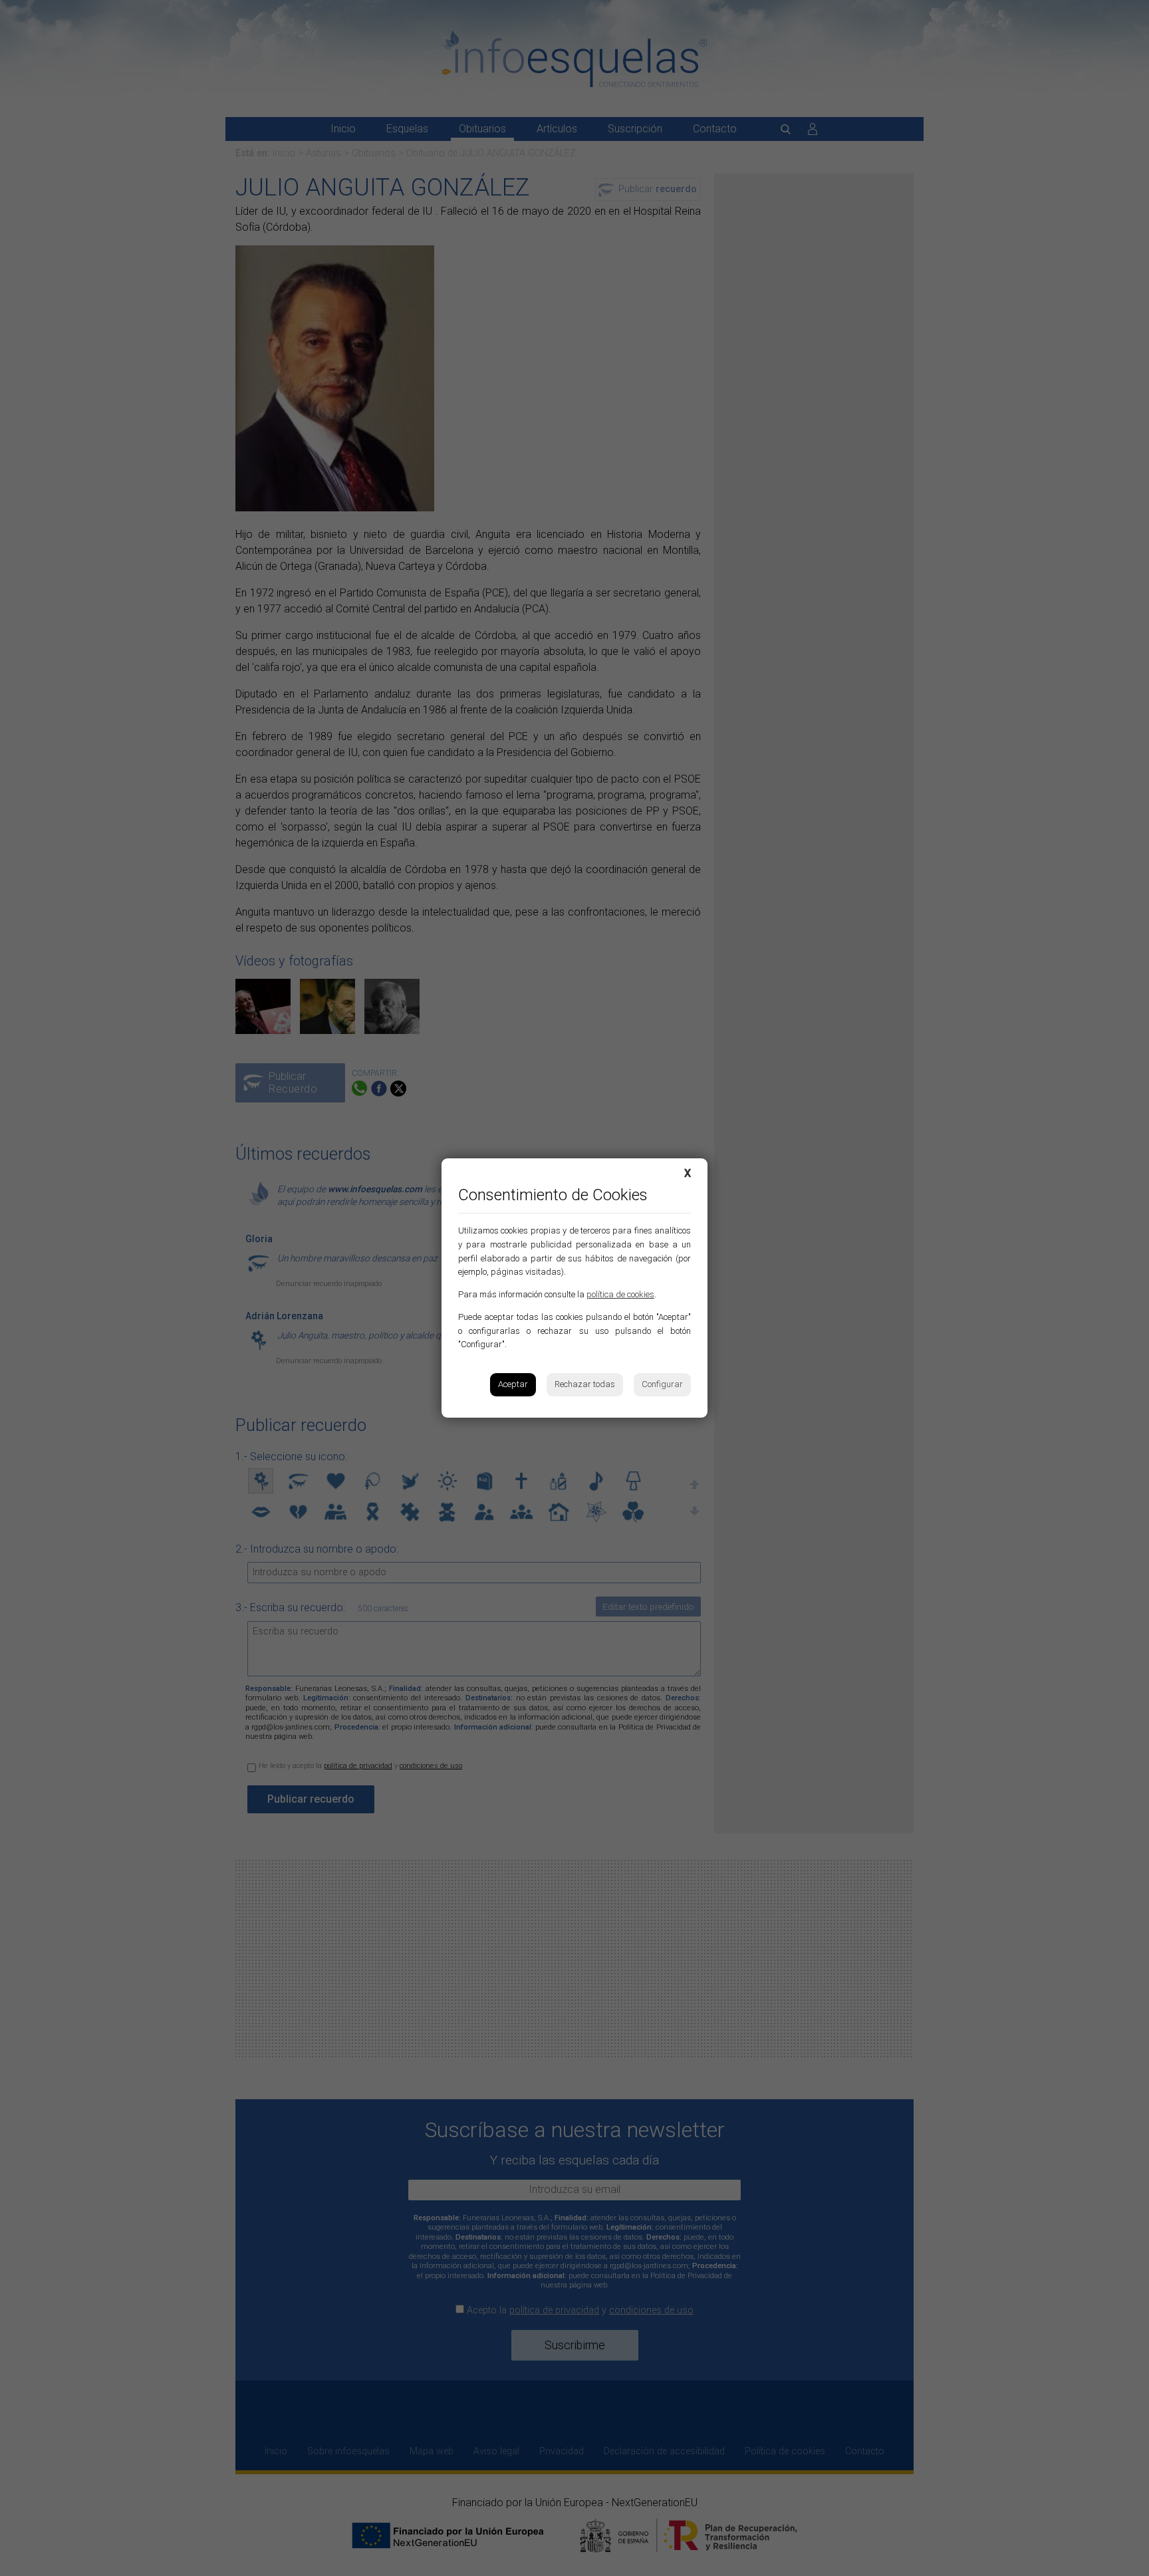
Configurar (662, 1384)
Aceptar (513, 1384)
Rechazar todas (585, 1384)
